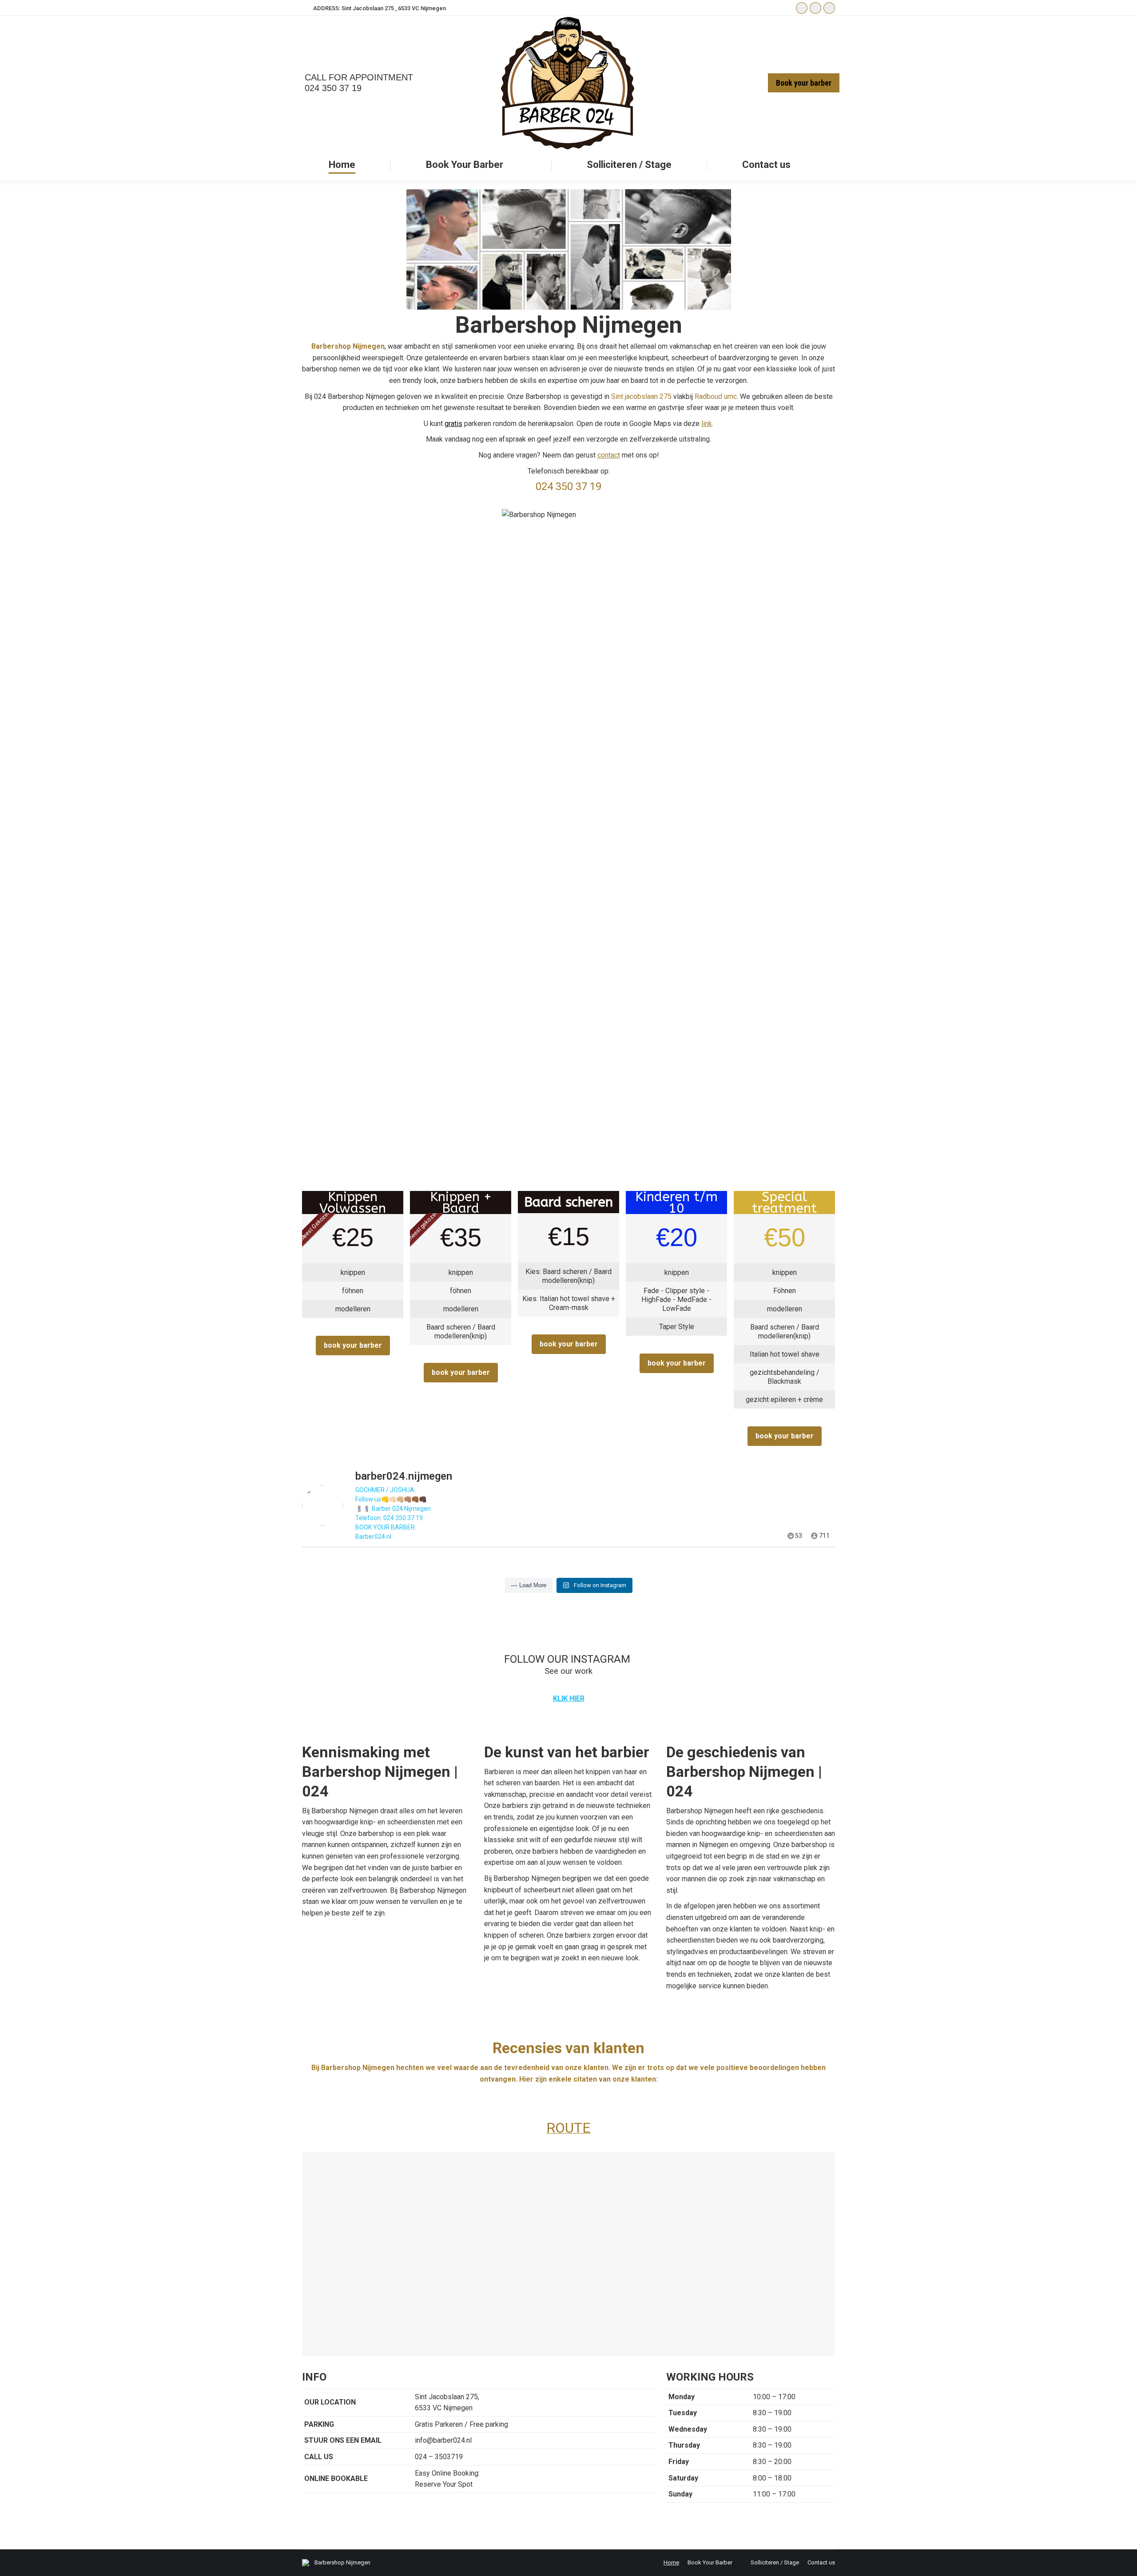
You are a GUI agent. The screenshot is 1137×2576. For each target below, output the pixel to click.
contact (609, 455)
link (707, 424)
